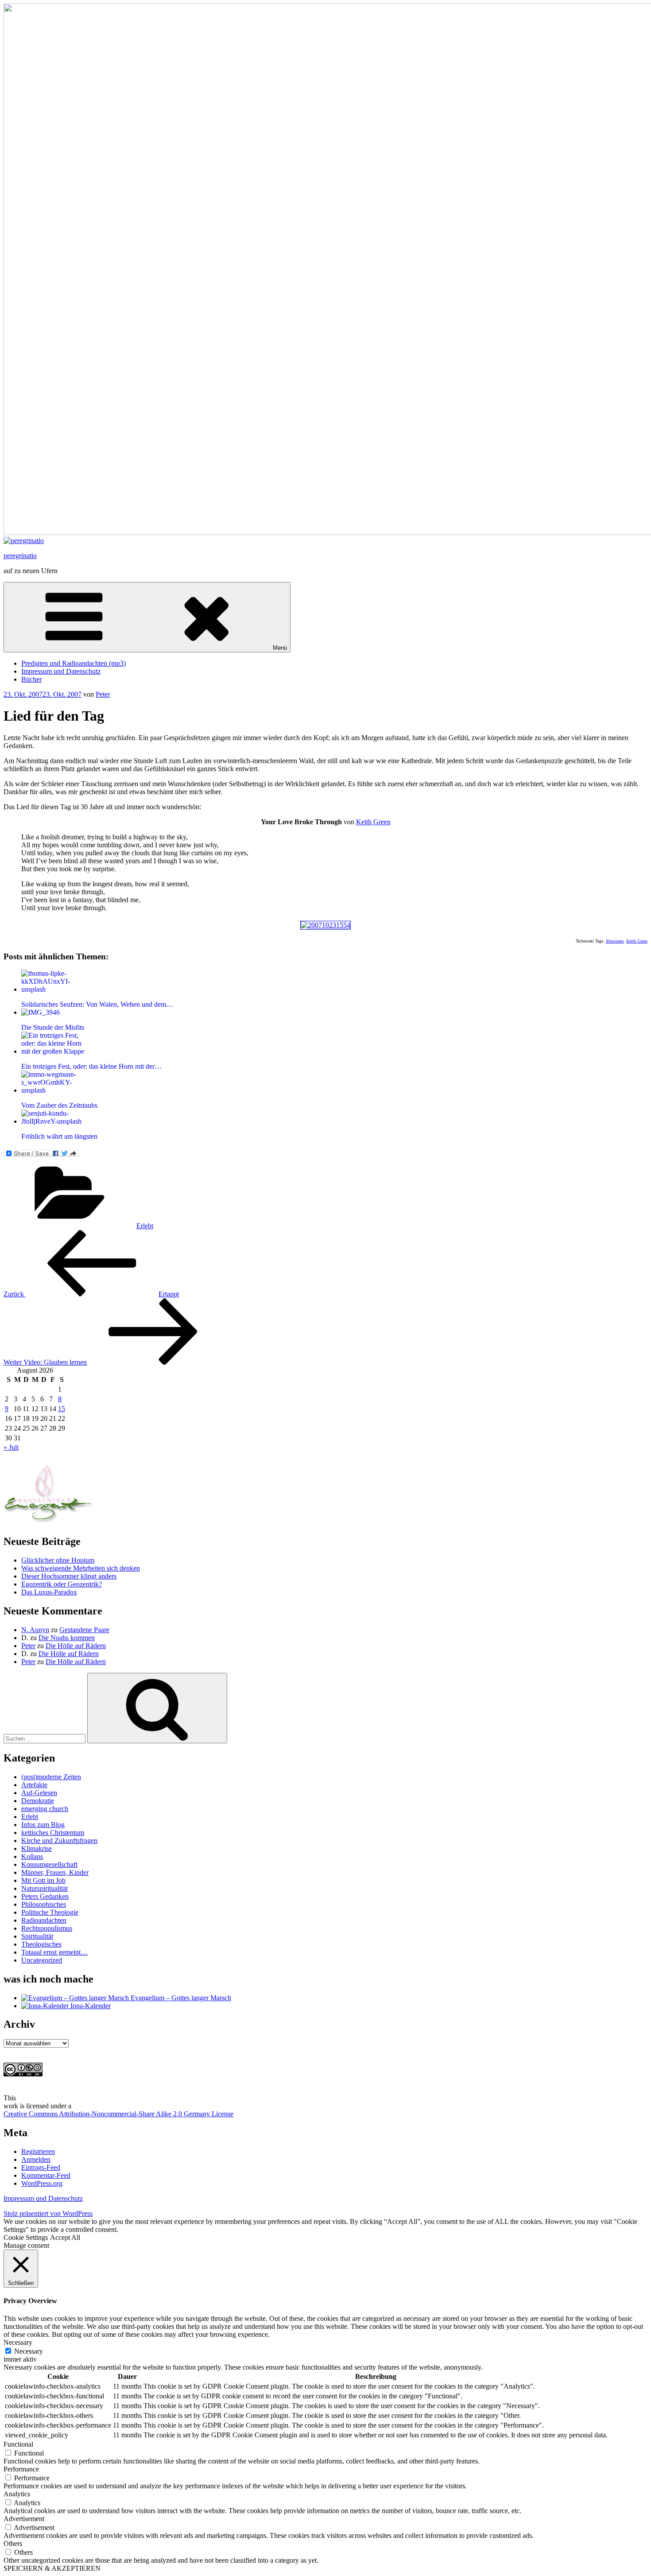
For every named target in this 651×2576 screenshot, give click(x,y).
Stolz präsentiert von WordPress (48, 2213)
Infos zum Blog (43, 1825)
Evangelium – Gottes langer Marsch (180, 1998)
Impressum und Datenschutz (61, 671)
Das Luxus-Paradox (49, 1592)
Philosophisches (44, 1904)
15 (62, 1409)
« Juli (11, 1447)
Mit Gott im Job (43, 1880)
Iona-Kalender (90, 2006)
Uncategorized (42, 1960)
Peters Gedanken (45, 1896)
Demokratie (38, 1801)
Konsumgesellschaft (49, 1864)
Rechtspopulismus (47, 1928)
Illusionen (615, 941)
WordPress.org (42, 2183)
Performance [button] (21, 2469)
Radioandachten (44, 1920)
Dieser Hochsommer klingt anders (69, 1576)
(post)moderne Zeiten (51, 1777)
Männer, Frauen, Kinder (55, 1872)
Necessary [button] (18, 2342)
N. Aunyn (35, 1630)
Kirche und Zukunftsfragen (59, 1841)
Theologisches (41, 1944)
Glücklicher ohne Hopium (58, 1560)
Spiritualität (37, 1936)
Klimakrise (37, 1849)
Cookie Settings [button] (26, 2237)
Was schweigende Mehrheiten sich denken (81, 1568)
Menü (280, 648)
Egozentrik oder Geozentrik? (62, 1584)
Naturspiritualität (45, 1888)
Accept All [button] (65, 2237)
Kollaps (32, 1856)
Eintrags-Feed (41, 2167)
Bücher (31, 679)
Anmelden (36, 2159)
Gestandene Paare (84, 1630)
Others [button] (13, 2543)
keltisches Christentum (53, 1833)
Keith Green (373, 822)
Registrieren (38, 2151)
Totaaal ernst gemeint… (54, 1952)
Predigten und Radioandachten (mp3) (74, 663)
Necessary (29, 2351)
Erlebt (145, 1226)
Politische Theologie (50, 1912)
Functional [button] (18, 2444)
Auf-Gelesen (39, 1793)
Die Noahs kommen (67, 1638)
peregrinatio (20, 556)
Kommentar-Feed (46, 2175)
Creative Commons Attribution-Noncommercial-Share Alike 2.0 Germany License (118, 2114)
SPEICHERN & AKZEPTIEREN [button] (52, 2568)
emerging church (45, 1809)
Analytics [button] (17, 2494)
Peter (103, 694)
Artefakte (34, 1785)
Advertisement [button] (24, 2519)
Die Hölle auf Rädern (76, 1646)
